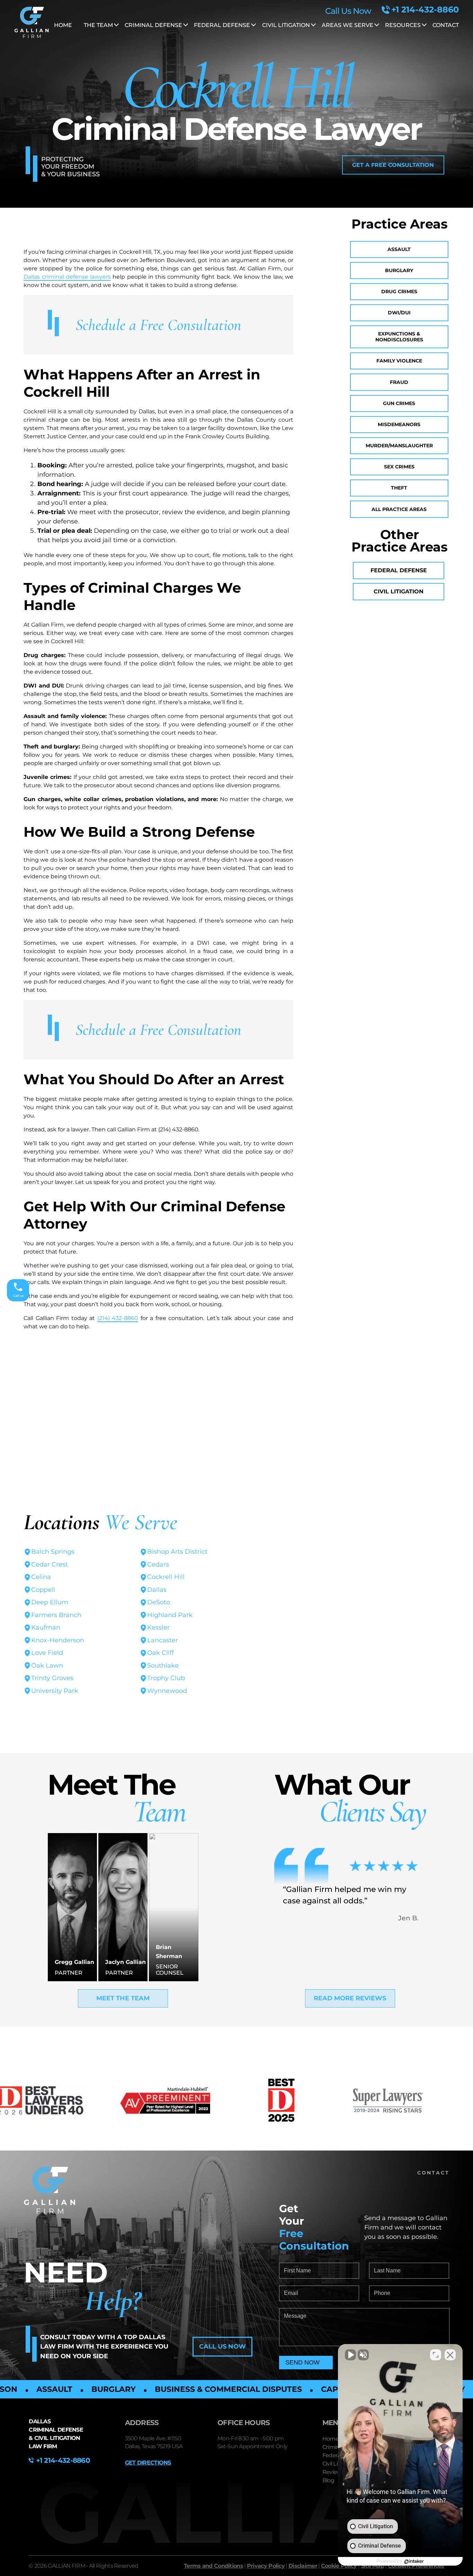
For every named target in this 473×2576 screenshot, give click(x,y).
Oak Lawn (47, 1666)
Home (63, 25)
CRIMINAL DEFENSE (153, 25)
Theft (399, 488)
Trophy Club (166, 1678)
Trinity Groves (52, 1678)
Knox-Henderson (58, 1640)
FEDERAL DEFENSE (222, 25)
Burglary (399, 270)
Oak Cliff (160, 1653)
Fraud (399, 382)
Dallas (157, 1590)
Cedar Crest (50, 1564)
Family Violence (399, 361)
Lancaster (163, 1640)
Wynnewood (167, 1691)
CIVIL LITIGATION (286, 25)
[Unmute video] (350, 2355)
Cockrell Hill (166, 1577)
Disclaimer (303, 2566)
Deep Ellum (50, 1602)
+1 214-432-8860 (425, 10)
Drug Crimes (399, 291)
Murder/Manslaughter (399, 446)
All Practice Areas (399, 509)
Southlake (163, 1666)
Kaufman (46, 1627)
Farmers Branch (56, 1615)
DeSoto (159, 1602)
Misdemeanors (399, 424)
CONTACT (446, 25)
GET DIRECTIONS (148, 2463)
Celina (41, 1577)
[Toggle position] (436, 2355)
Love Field (47, 1653)
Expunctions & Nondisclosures (399, 337)
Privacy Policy (266, 2566)
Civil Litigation (399, 591)
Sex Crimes (399, 467)
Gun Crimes (399, 403)
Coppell (43, 1590)
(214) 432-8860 (118, 1318)
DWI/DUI (399, 313)
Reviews (333, 2472)
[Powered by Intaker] (414, 2561)
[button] (393, 165)
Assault (399, 249)
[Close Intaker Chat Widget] (450, 2355)
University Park (55, 1691)
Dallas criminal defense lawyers (67, 277)
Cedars (158, 1564)
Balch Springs (53, 1552)
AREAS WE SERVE (347, 25)
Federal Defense (399, 570)
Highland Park (170, 1615)
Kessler (158, 1627)
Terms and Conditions (213, 2566)
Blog (328, 2480)
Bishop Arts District (177, 1552)
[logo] (32, 24)
